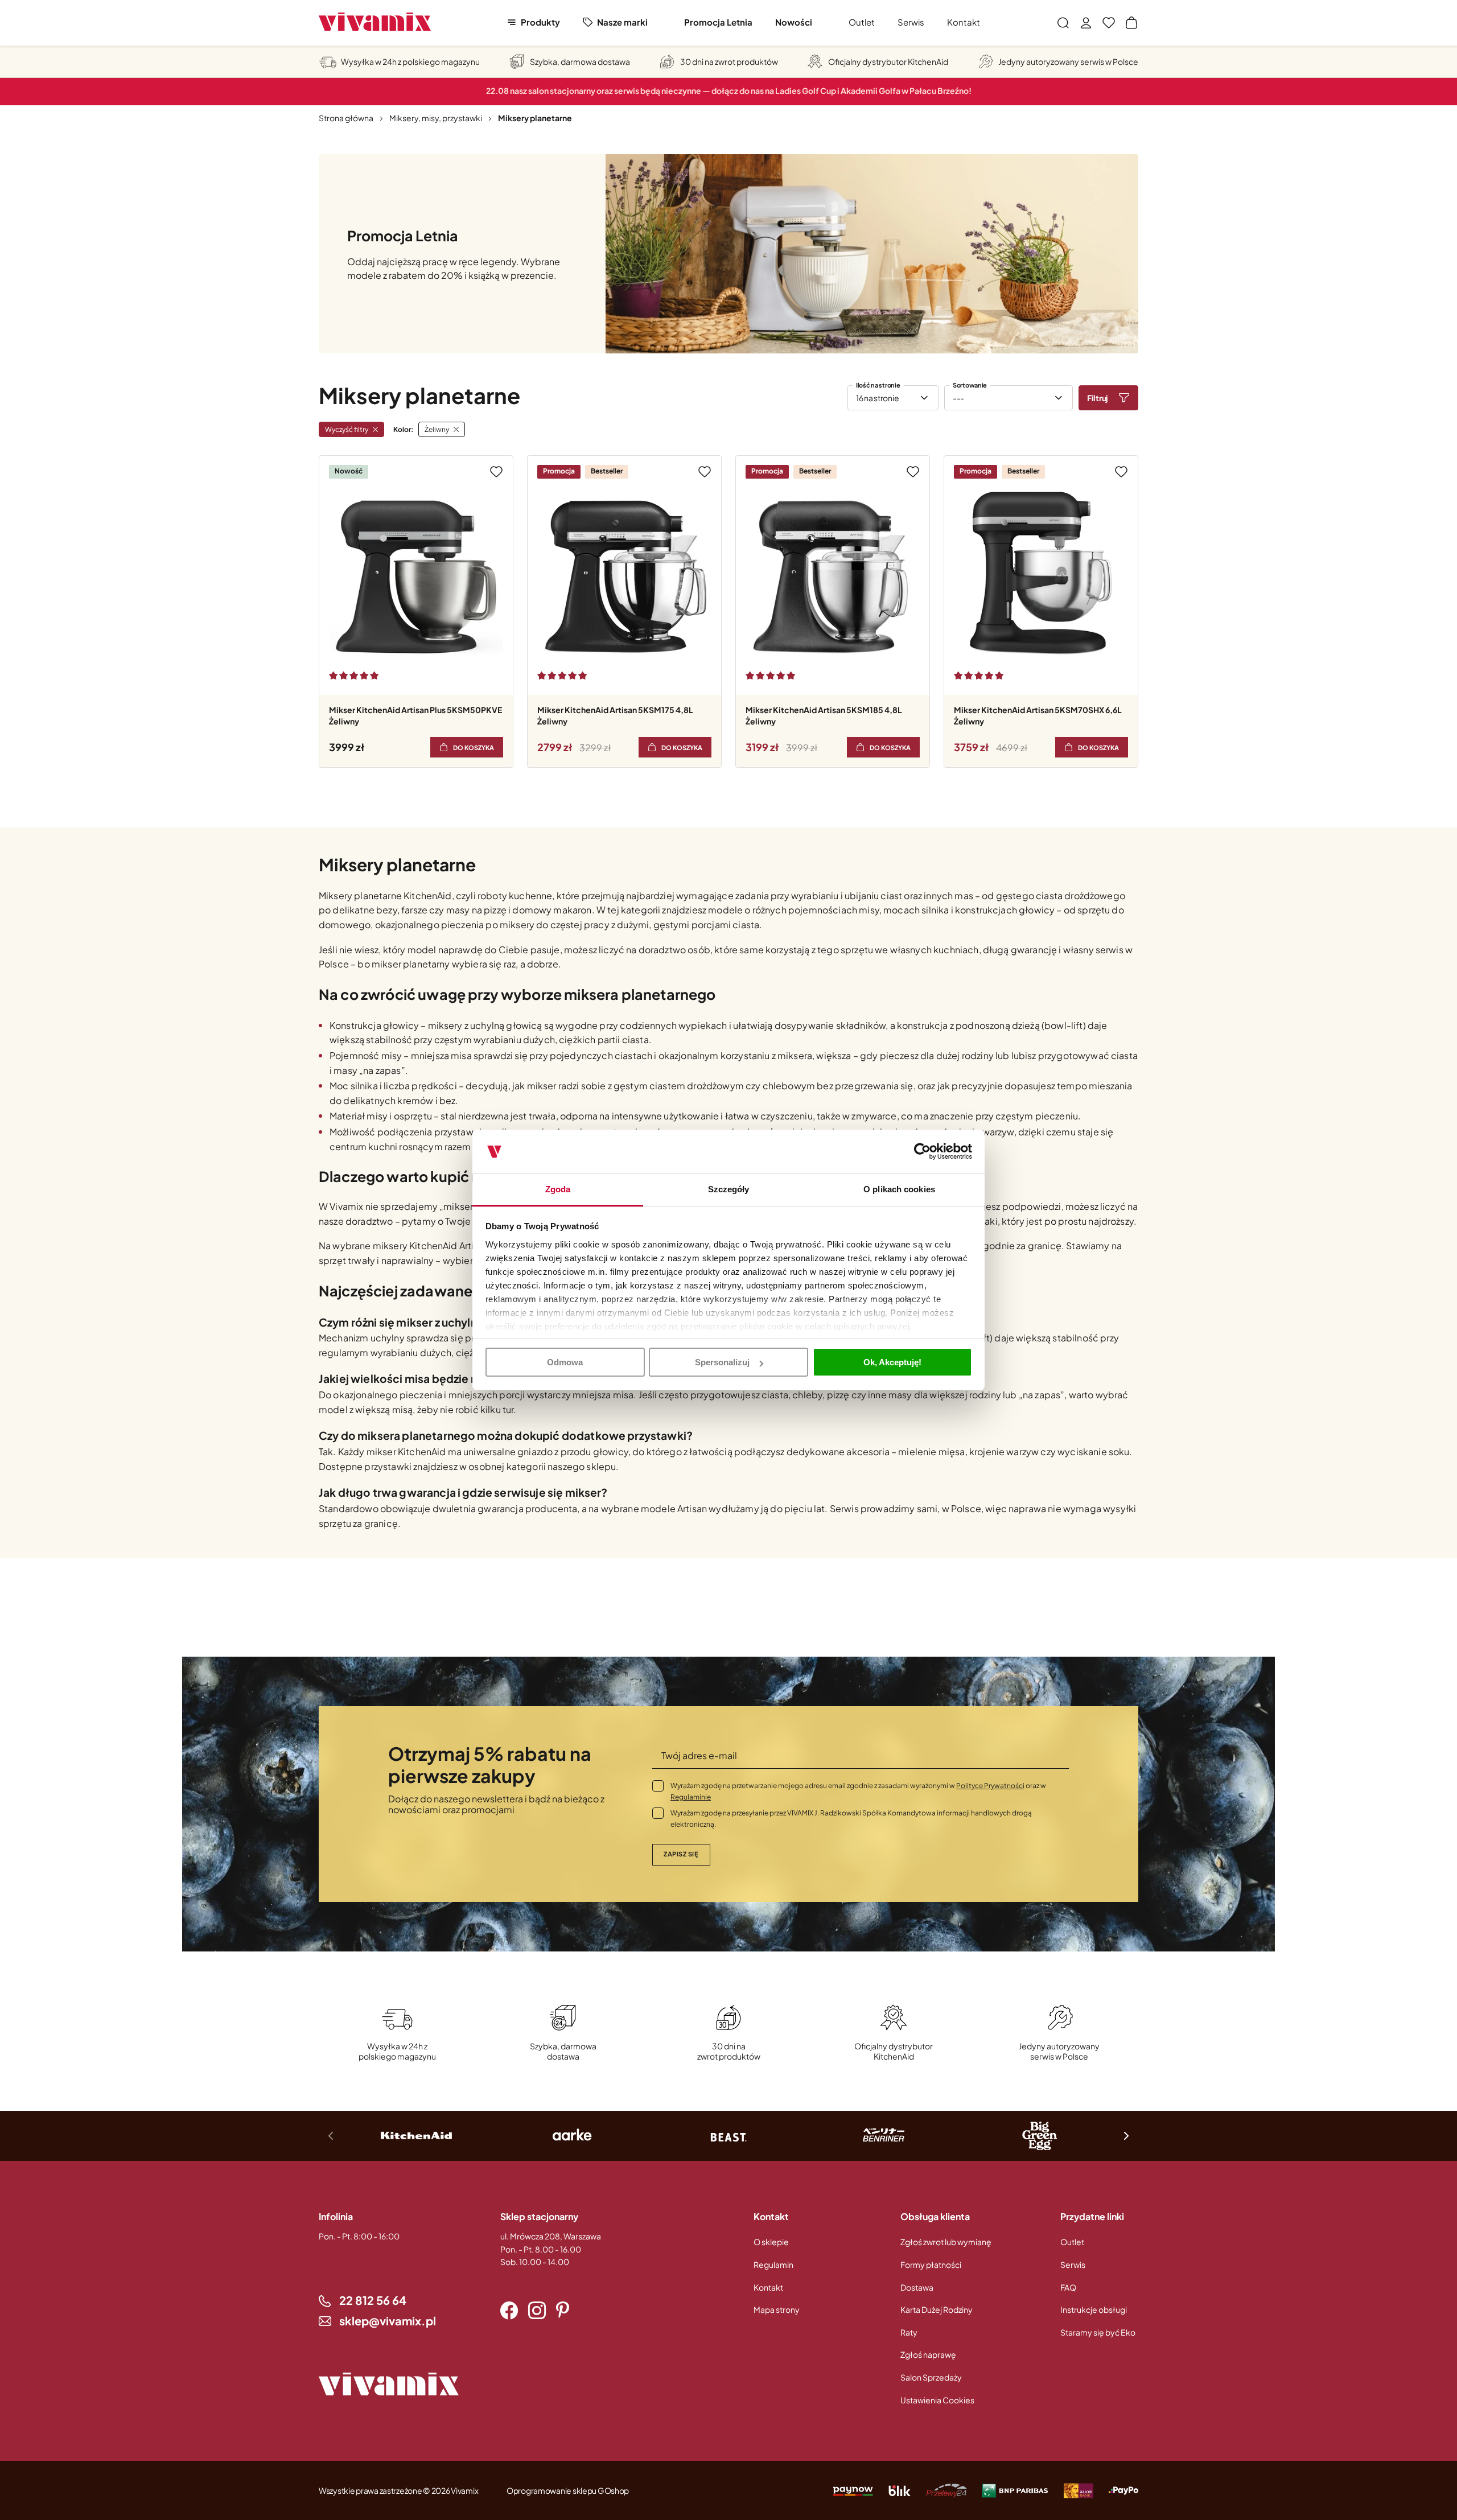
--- (958, 398)
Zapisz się (681, 1854)
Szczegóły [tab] (729, 1189)
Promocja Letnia (718, 22)
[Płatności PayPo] (853, 2490)
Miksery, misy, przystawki (436, 118)
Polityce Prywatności (990, 1786)
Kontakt (964, 22)
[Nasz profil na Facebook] (509, 2311)
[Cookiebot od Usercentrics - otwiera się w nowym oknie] (922, 1152)
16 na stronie (877, 398)
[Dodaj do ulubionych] (496, 472)
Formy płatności (931, 2264)
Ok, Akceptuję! (892, 1362)
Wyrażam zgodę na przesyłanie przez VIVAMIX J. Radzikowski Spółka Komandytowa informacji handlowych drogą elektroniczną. (851, 1819)
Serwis (911, 22)
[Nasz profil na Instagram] (537, 2311)
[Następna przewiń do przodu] (1126, 2136)
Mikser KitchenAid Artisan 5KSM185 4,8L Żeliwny (824, 715)
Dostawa (917, 2287)
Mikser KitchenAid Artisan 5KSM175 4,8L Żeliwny (615, 715)
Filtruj (1098, 398)
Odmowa (565, 1362)
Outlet (862, 22)
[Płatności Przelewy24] (946, 2490)
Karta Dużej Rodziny (937, 2309)
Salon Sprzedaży (931, 2377)
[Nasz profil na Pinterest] (563, 2311)
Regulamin (773, 2264)
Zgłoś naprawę (928, 2354)
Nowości (794, 22)
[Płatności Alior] (1079, 2490)
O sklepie (771, 2242)
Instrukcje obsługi (1094, 2309)
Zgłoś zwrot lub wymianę (946, 2242)
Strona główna (346, 118)
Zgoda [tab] (558, 1189)
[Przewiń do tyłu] (331, 2136)
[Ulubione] (1109, 23)
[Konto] (1086, 23)
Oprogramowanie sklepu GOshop (568, 2490)
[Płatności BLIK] (900, 2490)
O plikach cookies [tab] (899, 1189)
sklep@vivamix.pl (388, 2321)
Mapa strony (777, 2309)
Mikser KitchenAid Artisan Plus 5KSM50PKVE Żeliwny (415, 715)
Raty (909, 2332)
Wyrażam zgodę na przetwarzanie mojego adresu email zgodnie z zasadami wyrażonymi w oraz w (858, 1791)
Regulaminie (691, 1797)
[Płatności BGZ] (1015, 2490)
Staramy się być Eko (1098, 2332)
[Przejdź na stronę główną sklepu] (375, 22)
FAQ (1068, 2287)
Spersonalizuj (722, 1362)
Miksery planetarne (535, 118)
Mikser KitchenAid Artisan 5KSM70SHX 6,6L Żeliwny (1038, 715)
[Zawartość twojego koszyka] (1131, 23)
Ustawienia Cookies (937, 2400)
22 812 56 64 (373, 2300)
